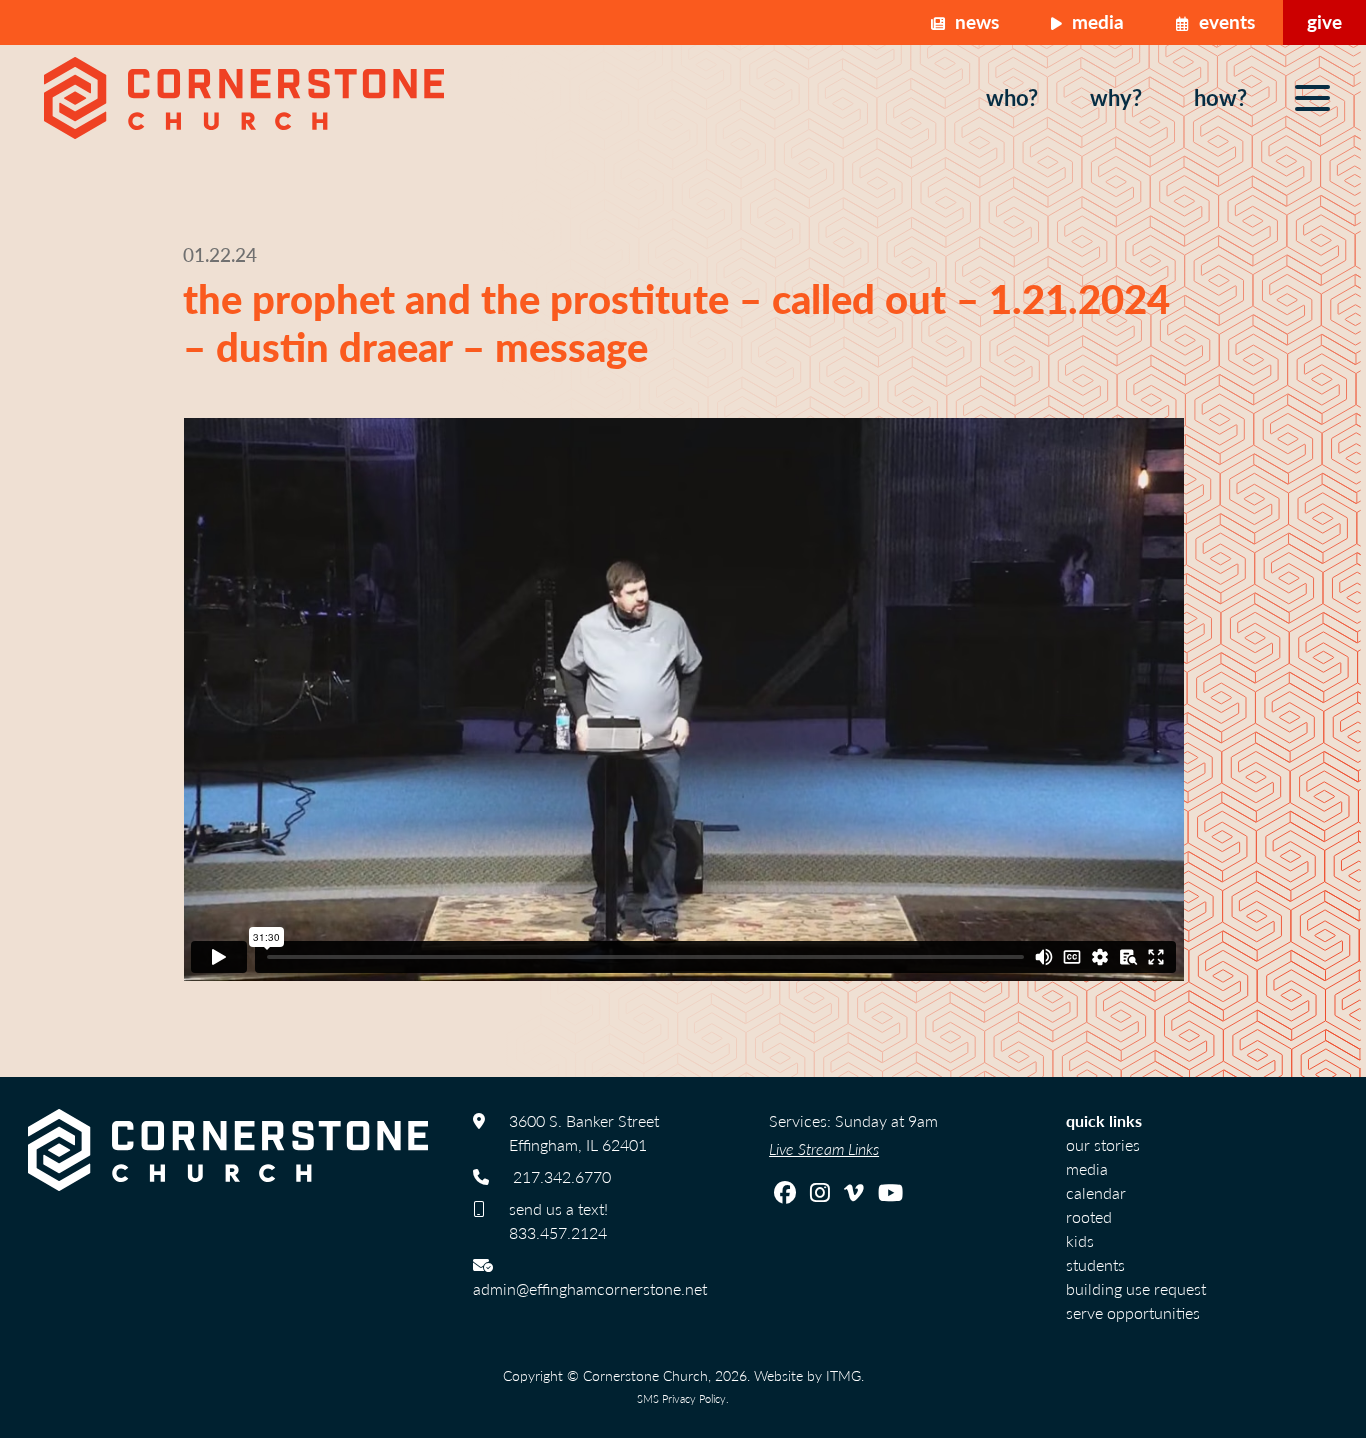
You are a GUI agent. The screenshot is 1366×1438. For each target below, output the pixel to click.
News (974, 21)
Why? (1116, 97)
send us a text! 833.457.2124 (558, 1220)
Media (1095, 21)
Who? (1012, 97)
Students (1095, 1264)
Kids (1080, 1240)
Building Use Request (1136, 1288)
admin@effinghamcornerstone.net (590, 1288)
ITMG (843, 1375)
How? (1220, 97)
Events (1224, 21)
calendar (1096, 1192)
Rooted (1089, 1216)
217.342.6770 (562, 1176)
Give (1324, 21)
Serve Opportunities (1133, 1312)
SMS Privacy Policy (681, 1398)
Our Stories (1103, 1144)
